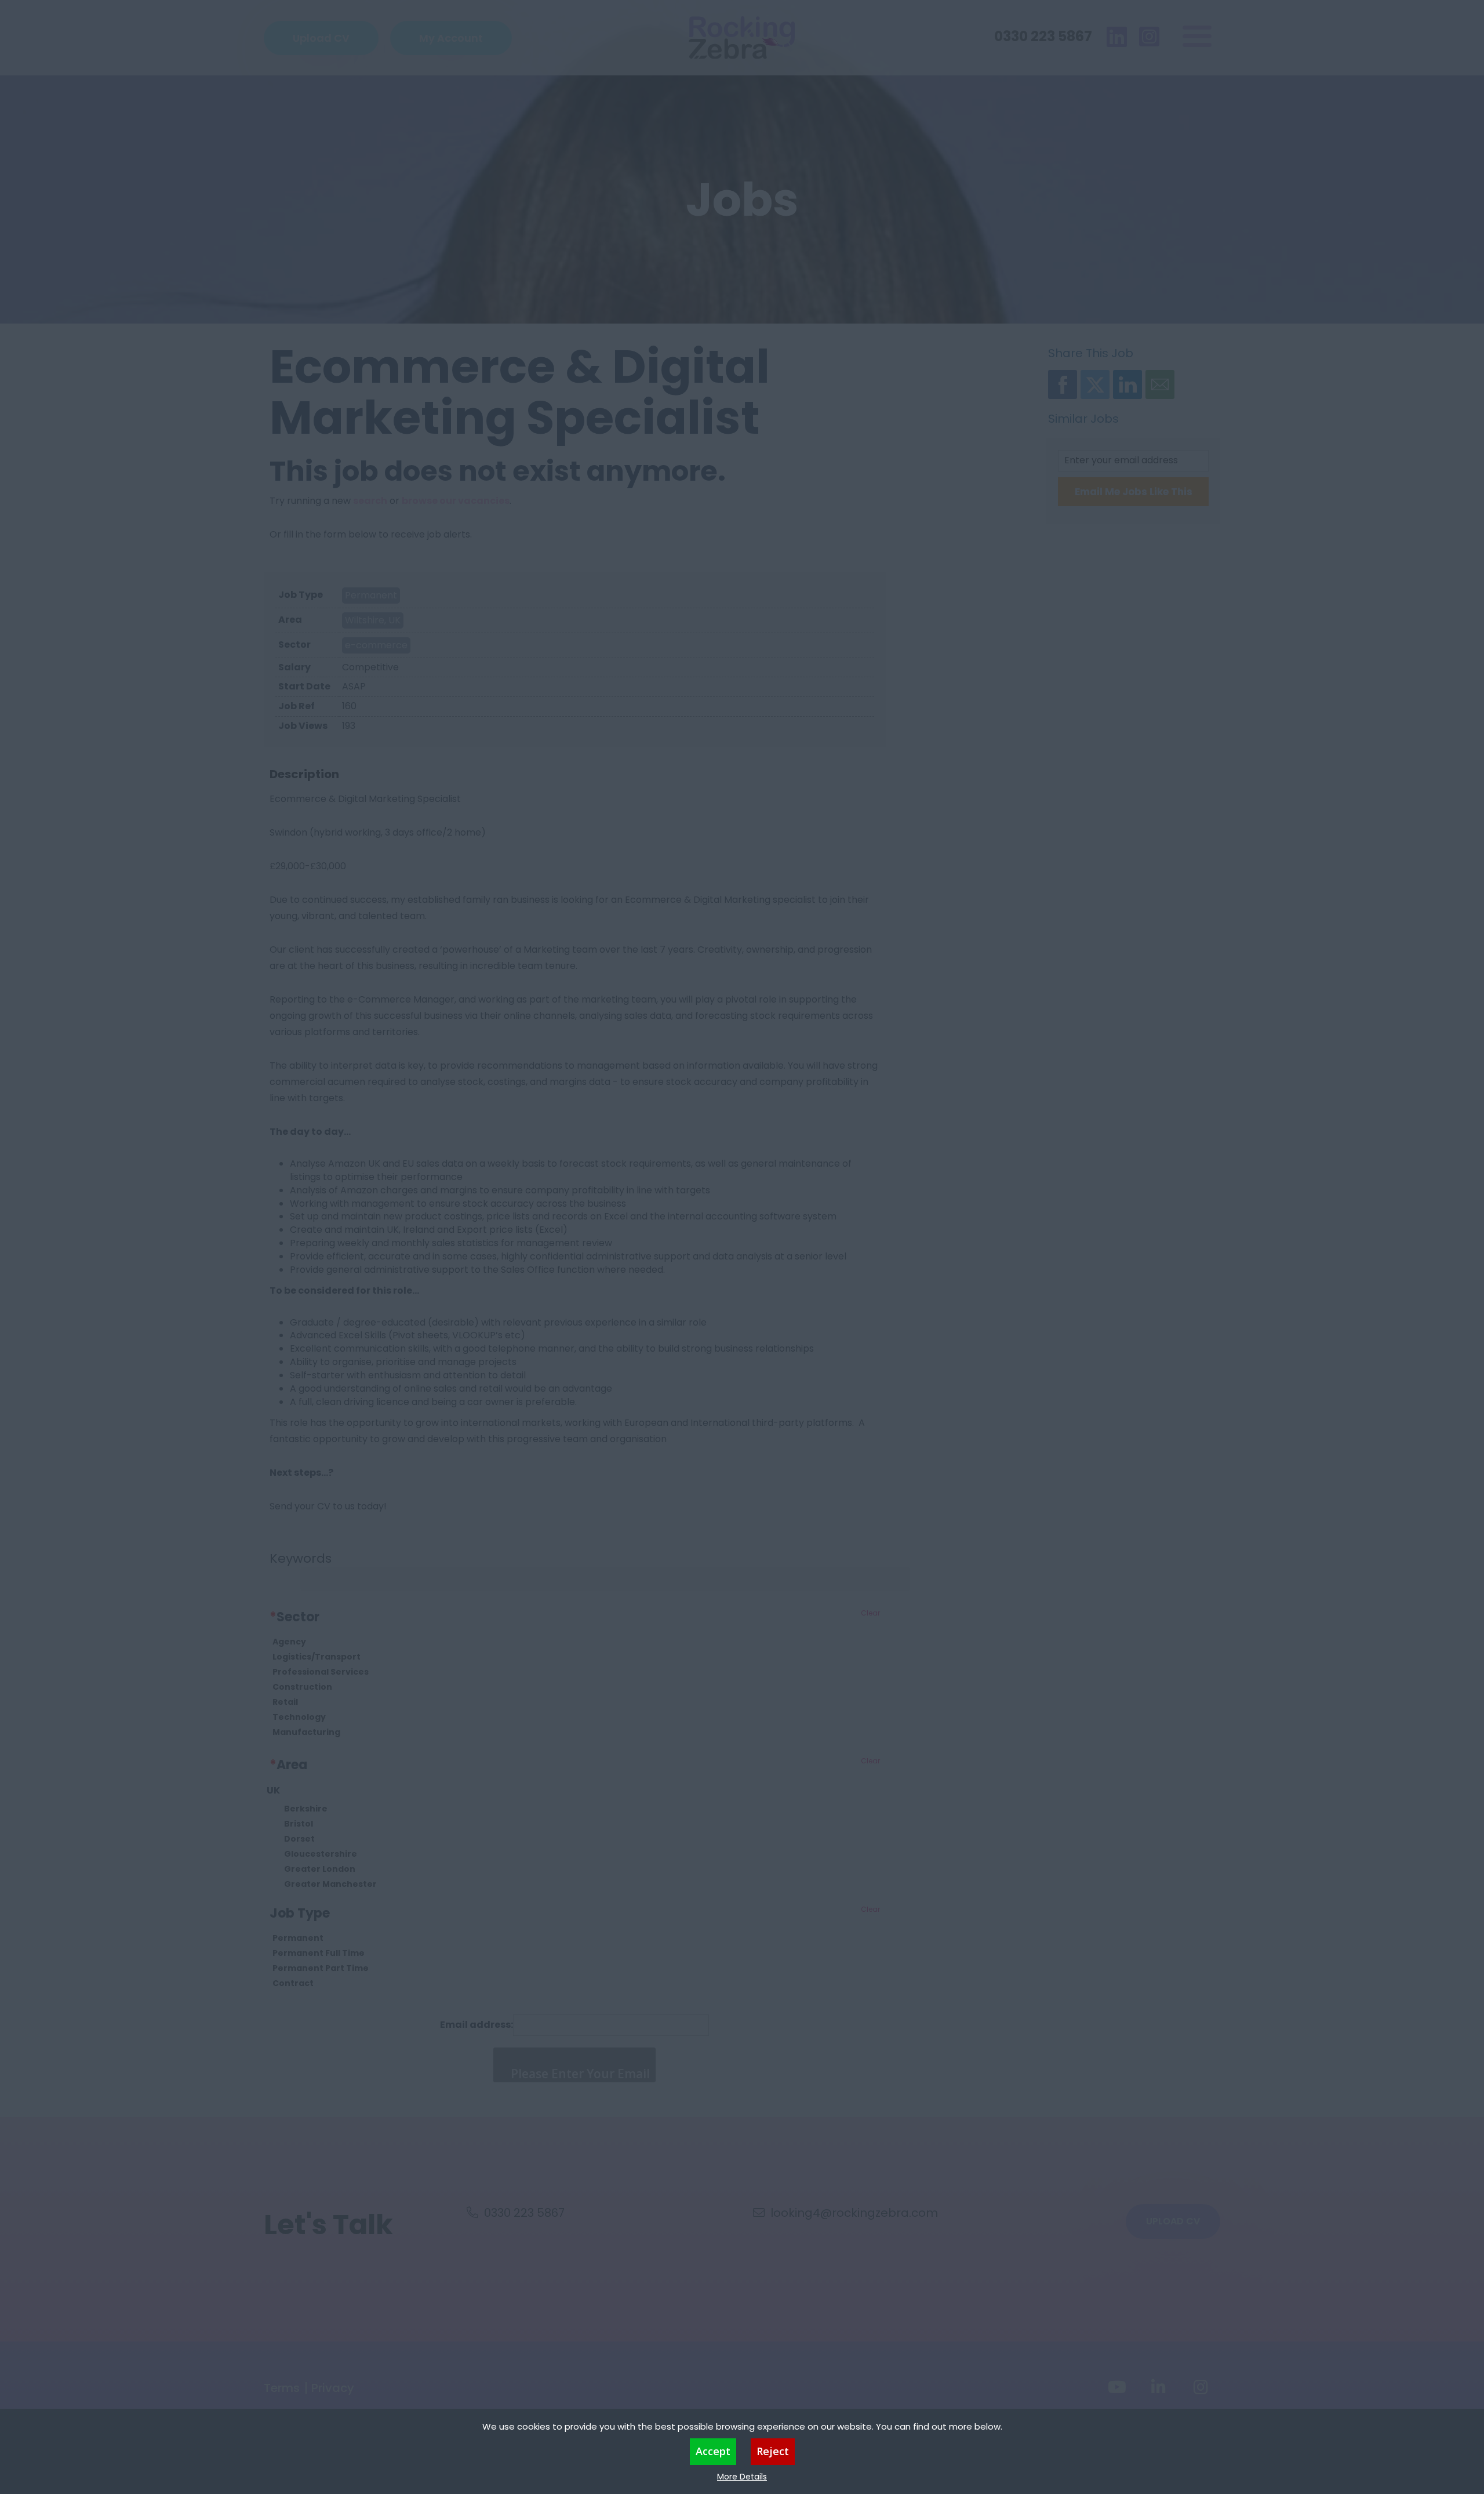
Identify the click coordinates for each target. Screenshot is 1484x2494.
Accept (713, 2451)
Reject (773, 2451)
